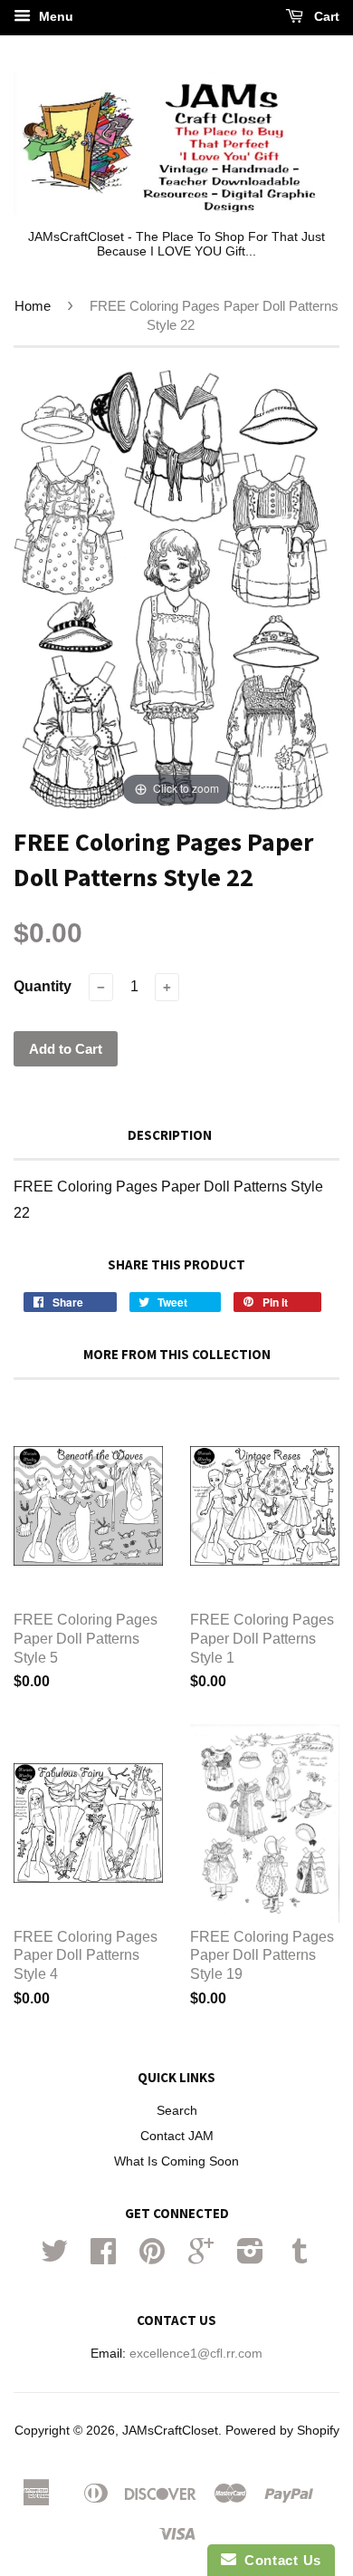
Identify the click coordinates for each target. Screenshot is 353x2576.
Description (170, 1135)
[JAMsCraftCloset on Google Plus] (201, 2258)
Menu (54, 16)
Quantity (43, 986)
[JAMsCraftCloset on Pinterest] (152, 2258)
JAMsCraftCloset (170, 2431)
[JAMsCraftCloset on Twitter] (54, 2258)
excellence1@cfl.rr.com (196, 2354)
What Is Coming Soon (176, 2161)
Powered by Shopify (282, 2431)
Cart (325, 16)
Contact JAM (177, 2136)
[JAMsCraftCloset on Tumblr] (300, 2258)
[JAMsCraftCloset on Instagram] (250, 2258)
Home (33, 306)
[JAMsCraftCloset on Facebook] (103, 2258)
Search (177, 2111)
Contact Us (279, 2560)
